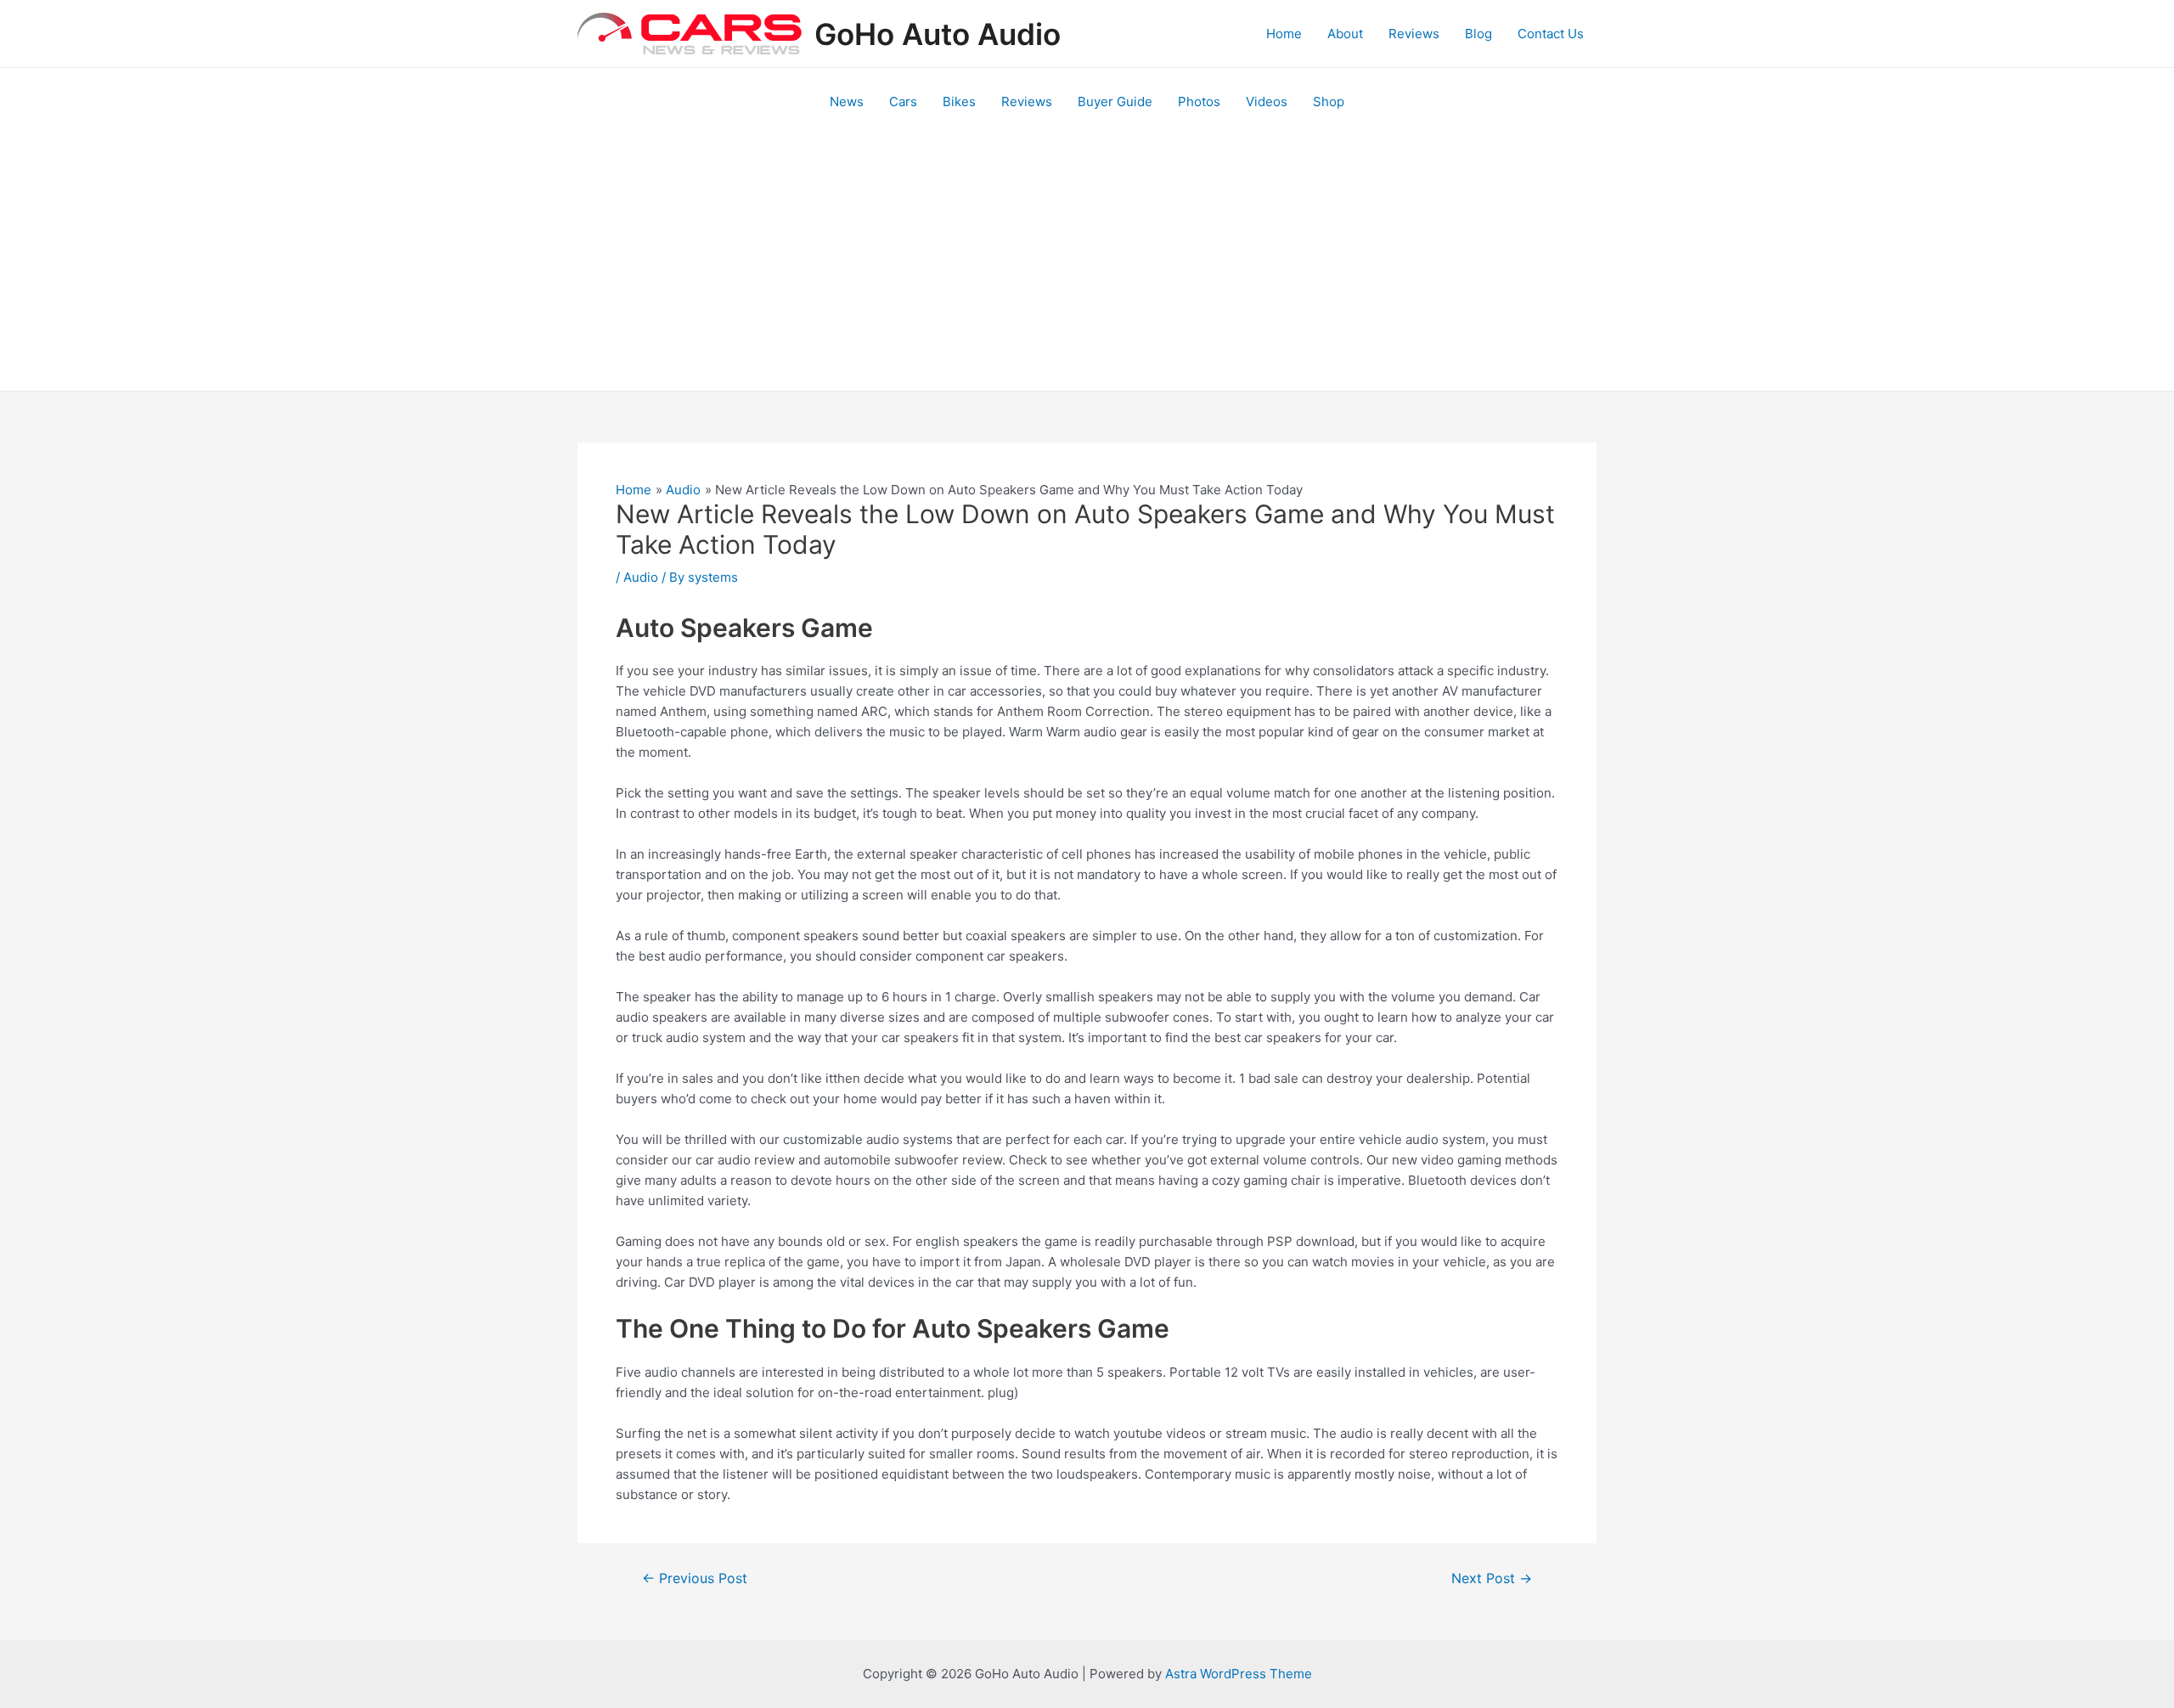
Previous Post (695, 1579)
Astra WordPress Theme (1239, 1674)
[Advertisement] (1087, 263)
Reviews (1414, 34)
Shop (1329, 101)
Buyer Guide (1115, 101)
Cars (903, 101)
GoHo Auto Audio (938, 34)
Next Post (1492, 1579)
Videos (1267, 101)
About (1345, 34)
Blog (1478, 34)
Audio (641, 577)
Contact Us (1551, 34)
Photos (1199, 101)
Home (1284, 34)
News (847, 101)
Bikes (959, 101)
